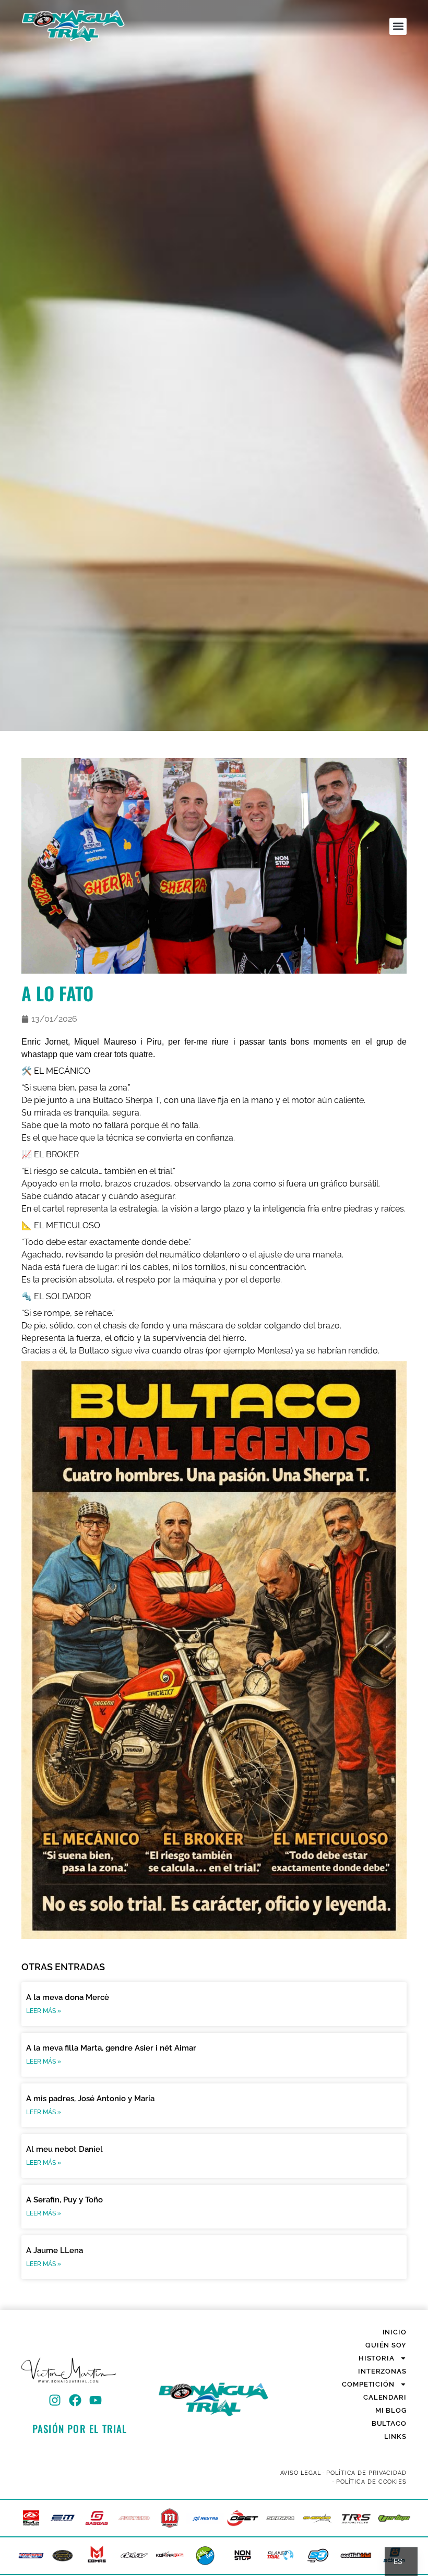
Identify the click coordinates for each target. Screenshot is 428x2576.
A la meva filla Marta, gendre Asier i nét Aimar (111, 2048)
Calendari (385, 2397)
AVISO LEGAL (301, 2473)
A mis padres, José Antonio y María (90, 2099)
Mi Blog (391, 2410)
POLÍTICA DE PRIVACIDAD (366, 2473)
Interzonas (382, 2371)
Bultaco (389, 2423)
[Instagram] (55, 2400)
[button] (398, 26)
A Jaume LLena (55, 2250)
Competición (368, 2384)
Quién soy (386, 2345)
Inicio (395, 2332)
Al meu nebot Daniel (64, 2149)
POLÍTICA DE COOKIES (371, 2482)
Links (395, 2436)
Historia (377, 2358)
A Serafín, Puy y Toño (64, 2200)
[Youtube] (96, 2400)
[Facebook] (75, 2400)
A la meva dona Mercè (68, 1997)
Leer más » (44, 2011)
